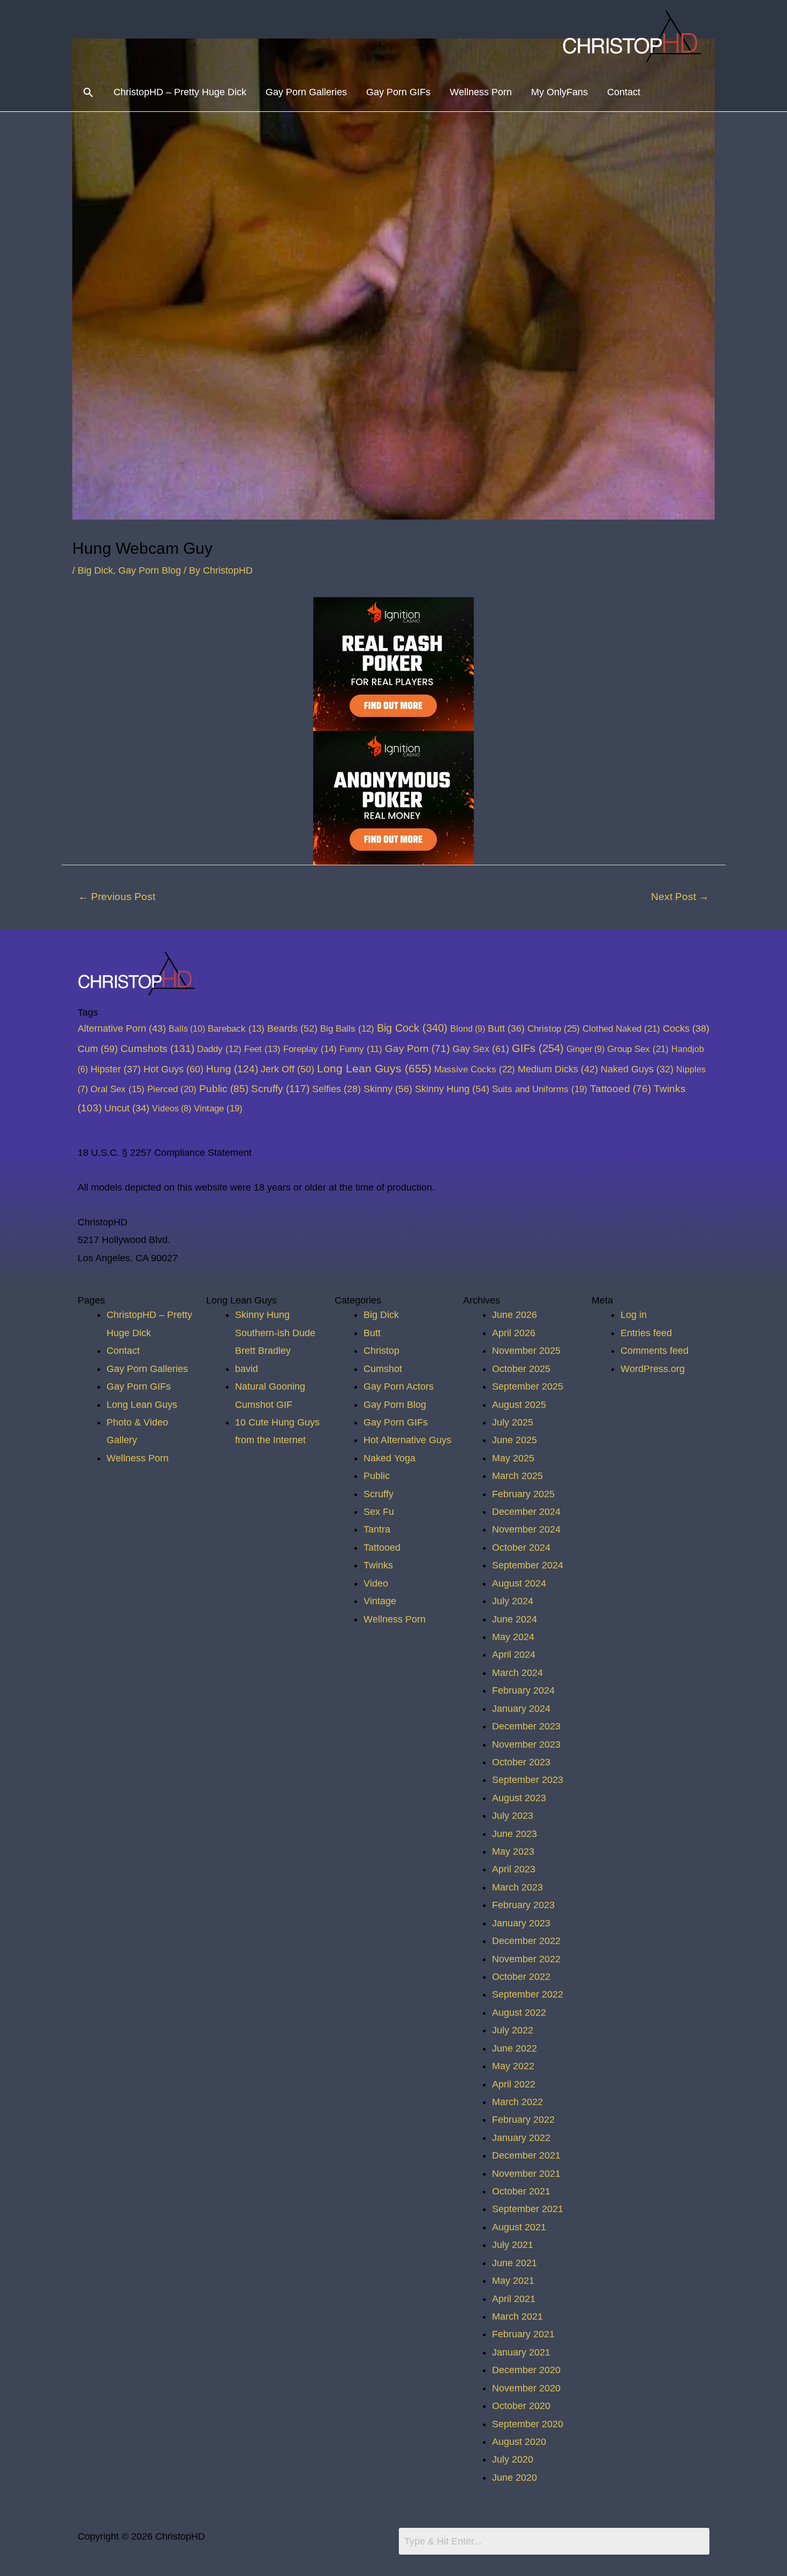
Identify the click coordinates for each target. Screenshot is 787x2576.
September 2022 (528, 1994)
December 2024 (526, 1512)
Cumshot (383, 1369)
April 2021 (514, 2299)
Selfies (336, 1089)
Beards (292, 1028)
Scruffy (280, 1089)
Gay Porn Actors (399, 1386)
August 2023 (519, 1798)
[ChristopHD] (634, 36)
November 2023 (526, 1744)
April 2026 (514, 1333)
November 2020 (526, 2388)
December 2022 (526, 1941)
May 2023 (513, 1851)
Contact (624, 92)
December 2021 (526, 2155)
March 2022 (517, 2102)
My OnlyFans (559, 92)
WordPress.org (653, 1369)
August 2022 (519, 2013)
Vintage (218, 1108)
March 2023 (517, 1887)
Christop (554, 1028)
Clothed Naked (621, 1028)
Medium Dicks (558, 1069)
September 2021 (528, 2209)
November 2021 (526, 2174)
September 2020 (528, 2424)
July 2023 (513, 1816)
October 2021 (521, 2191)
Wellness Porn (481, 92)
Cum (98, 1049)
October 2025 (521, 1369)
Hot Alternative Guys (407, 1440)
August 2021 (519, 2227)
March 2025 (517, 1476)
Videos (172, 1108)
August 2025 (519, 1405)
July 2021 (513, 2245)
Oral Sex (118, 1089)
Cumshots (157, 1049)
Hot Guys (173, 1069)
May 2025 (513, 1458)
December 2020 (526, 2370)
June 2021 (514, 2263)
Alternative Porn (122, 1028)
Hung (232, 1069)
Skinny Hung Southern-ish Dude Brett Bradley (275, 1333)
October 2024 (521, 1548)
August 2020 (519, 2442)
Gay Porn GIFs (398, 92)
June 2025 (514, 1440)
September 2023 (528, 1780)
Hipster (116, 1069)
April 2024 (514, 1655)
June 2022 (514, 2048)
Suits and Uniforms (540, 1089)
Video (376, 1583)
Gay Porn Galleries (306, 92)
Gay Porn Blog (150, 570)
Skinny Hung (452, 1089)
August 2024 (519, 1583)
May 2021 (513, 2281)
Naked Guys (637, 1069)
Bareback (236, 1029)
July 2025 (513, 1422)
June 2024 (514, 1619)
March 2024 (517, 1673)
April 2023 (514, 1869)
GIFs (538, 1048)
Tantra (377, 1529)
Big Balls (347, 1029)
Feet (262, 1049)
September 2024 (528, 1565)
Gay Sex (481, 1049)
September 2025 (528, 1386)
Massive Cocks (475, 1069)
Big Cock (412, 1028)
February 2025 (523, 1494)
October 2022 (521, 1977)
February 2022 (523, 2120)
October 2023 (521, 1762)
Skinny (388, 1089)
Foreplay (310, 1049)
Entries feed (646, 1333)
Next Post (680, 897)
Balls (187, 1028)
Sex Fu (379, 1512)
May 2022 (513, 2066)
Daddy (219, 1049)
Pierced (172, 1089)
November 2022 (526, 1959)
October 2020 (521, 2406)
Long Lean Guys (374, 1068)
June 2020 (514, 2478)
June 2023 (514, 1834)
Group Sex (638, 1049)
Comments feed (654, 1351)
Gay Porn (417, 1049)
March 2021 (517, 2316)
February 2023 (523, 1905)
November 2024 (526, 1529)
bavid (247, 1369)
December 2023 (526, 1726)
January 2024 (521, 1709)
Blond (468, 1028)
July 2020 (513, 2459)
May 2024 (513, 1637)
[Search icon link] (88, 92)
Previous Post (117, 897)
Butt (506, 1028)
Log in (634, 1315)
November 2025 (526, 1351)
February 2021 (523, 2334)
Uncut (127, 1108)
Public (224, 1089)
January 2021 (521, 2352)
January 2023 (521, 1923)
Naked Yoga (389, 1458)
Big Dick (95, 570)
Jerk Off (287, 1069)
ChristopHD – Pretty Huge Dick (180, 92)
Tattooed (620, 1089)
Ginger (585, 1049)
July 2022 (513, 2030)
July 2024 (513, 1601)
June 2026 (514, 1315)
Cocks (686, 1028)
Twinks (378, 1565)
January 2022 (521, 2138)
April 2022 (514, 2084)
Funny (361, 1049)
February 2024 (523, 1690)
